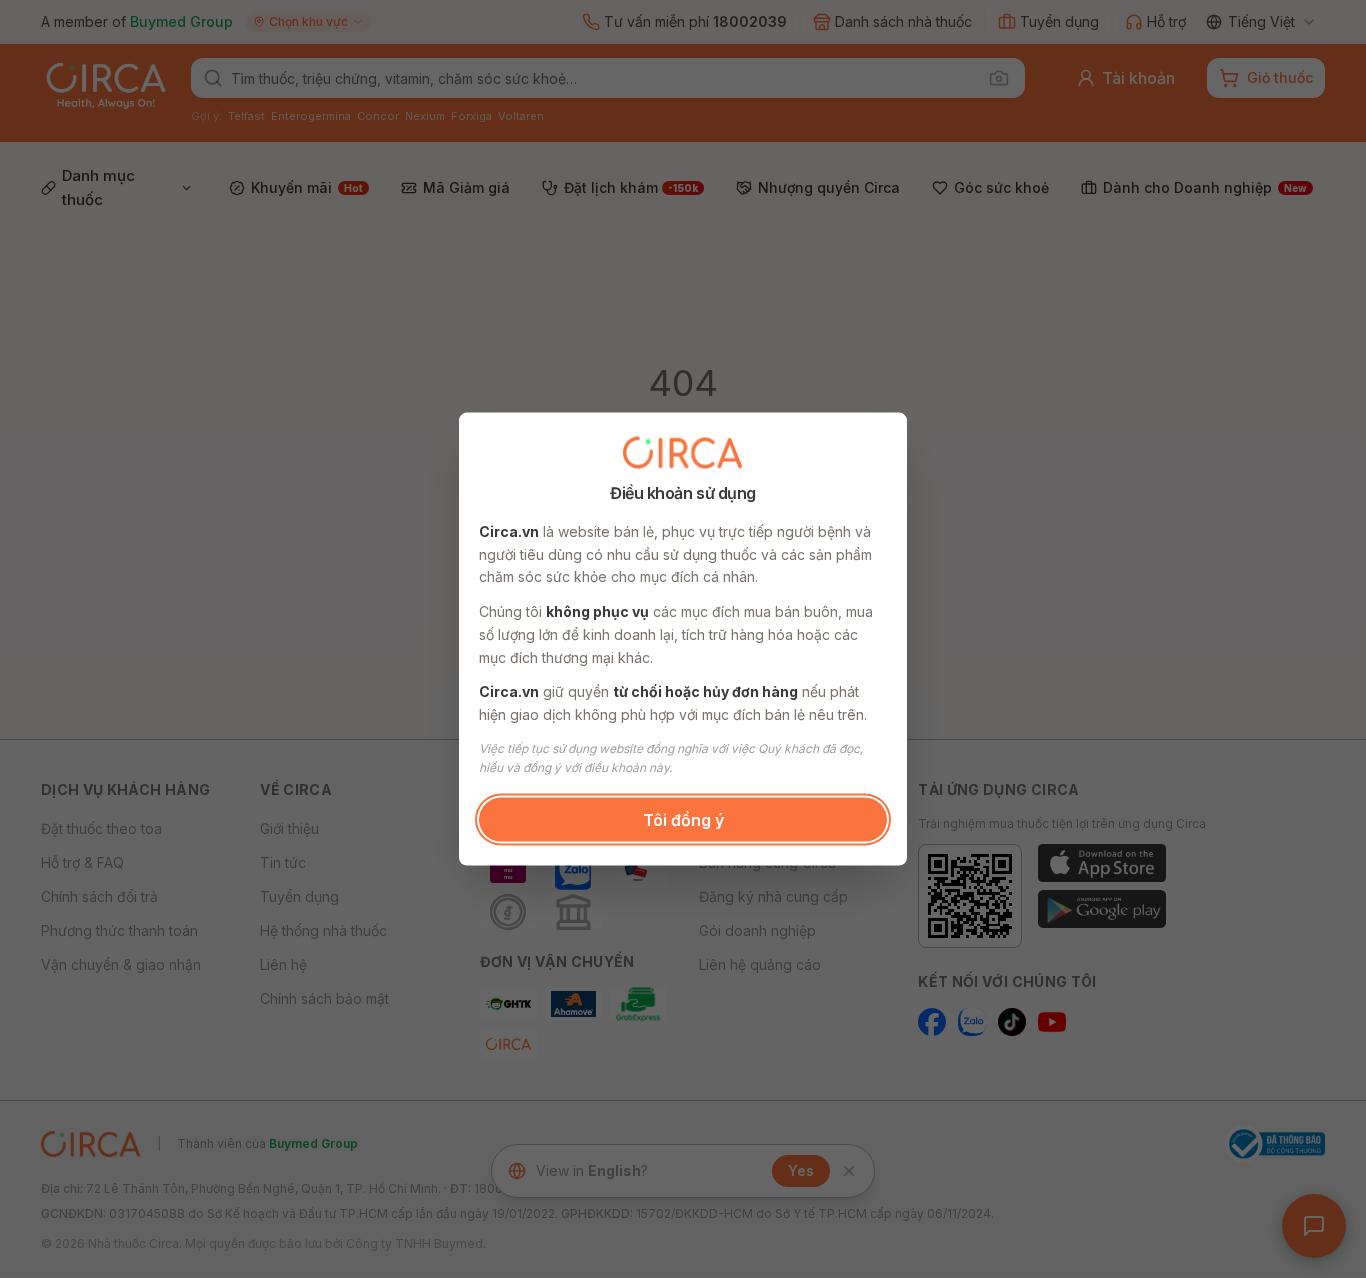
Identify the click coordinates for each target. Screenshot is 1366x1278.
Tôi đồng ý (683, 819)
